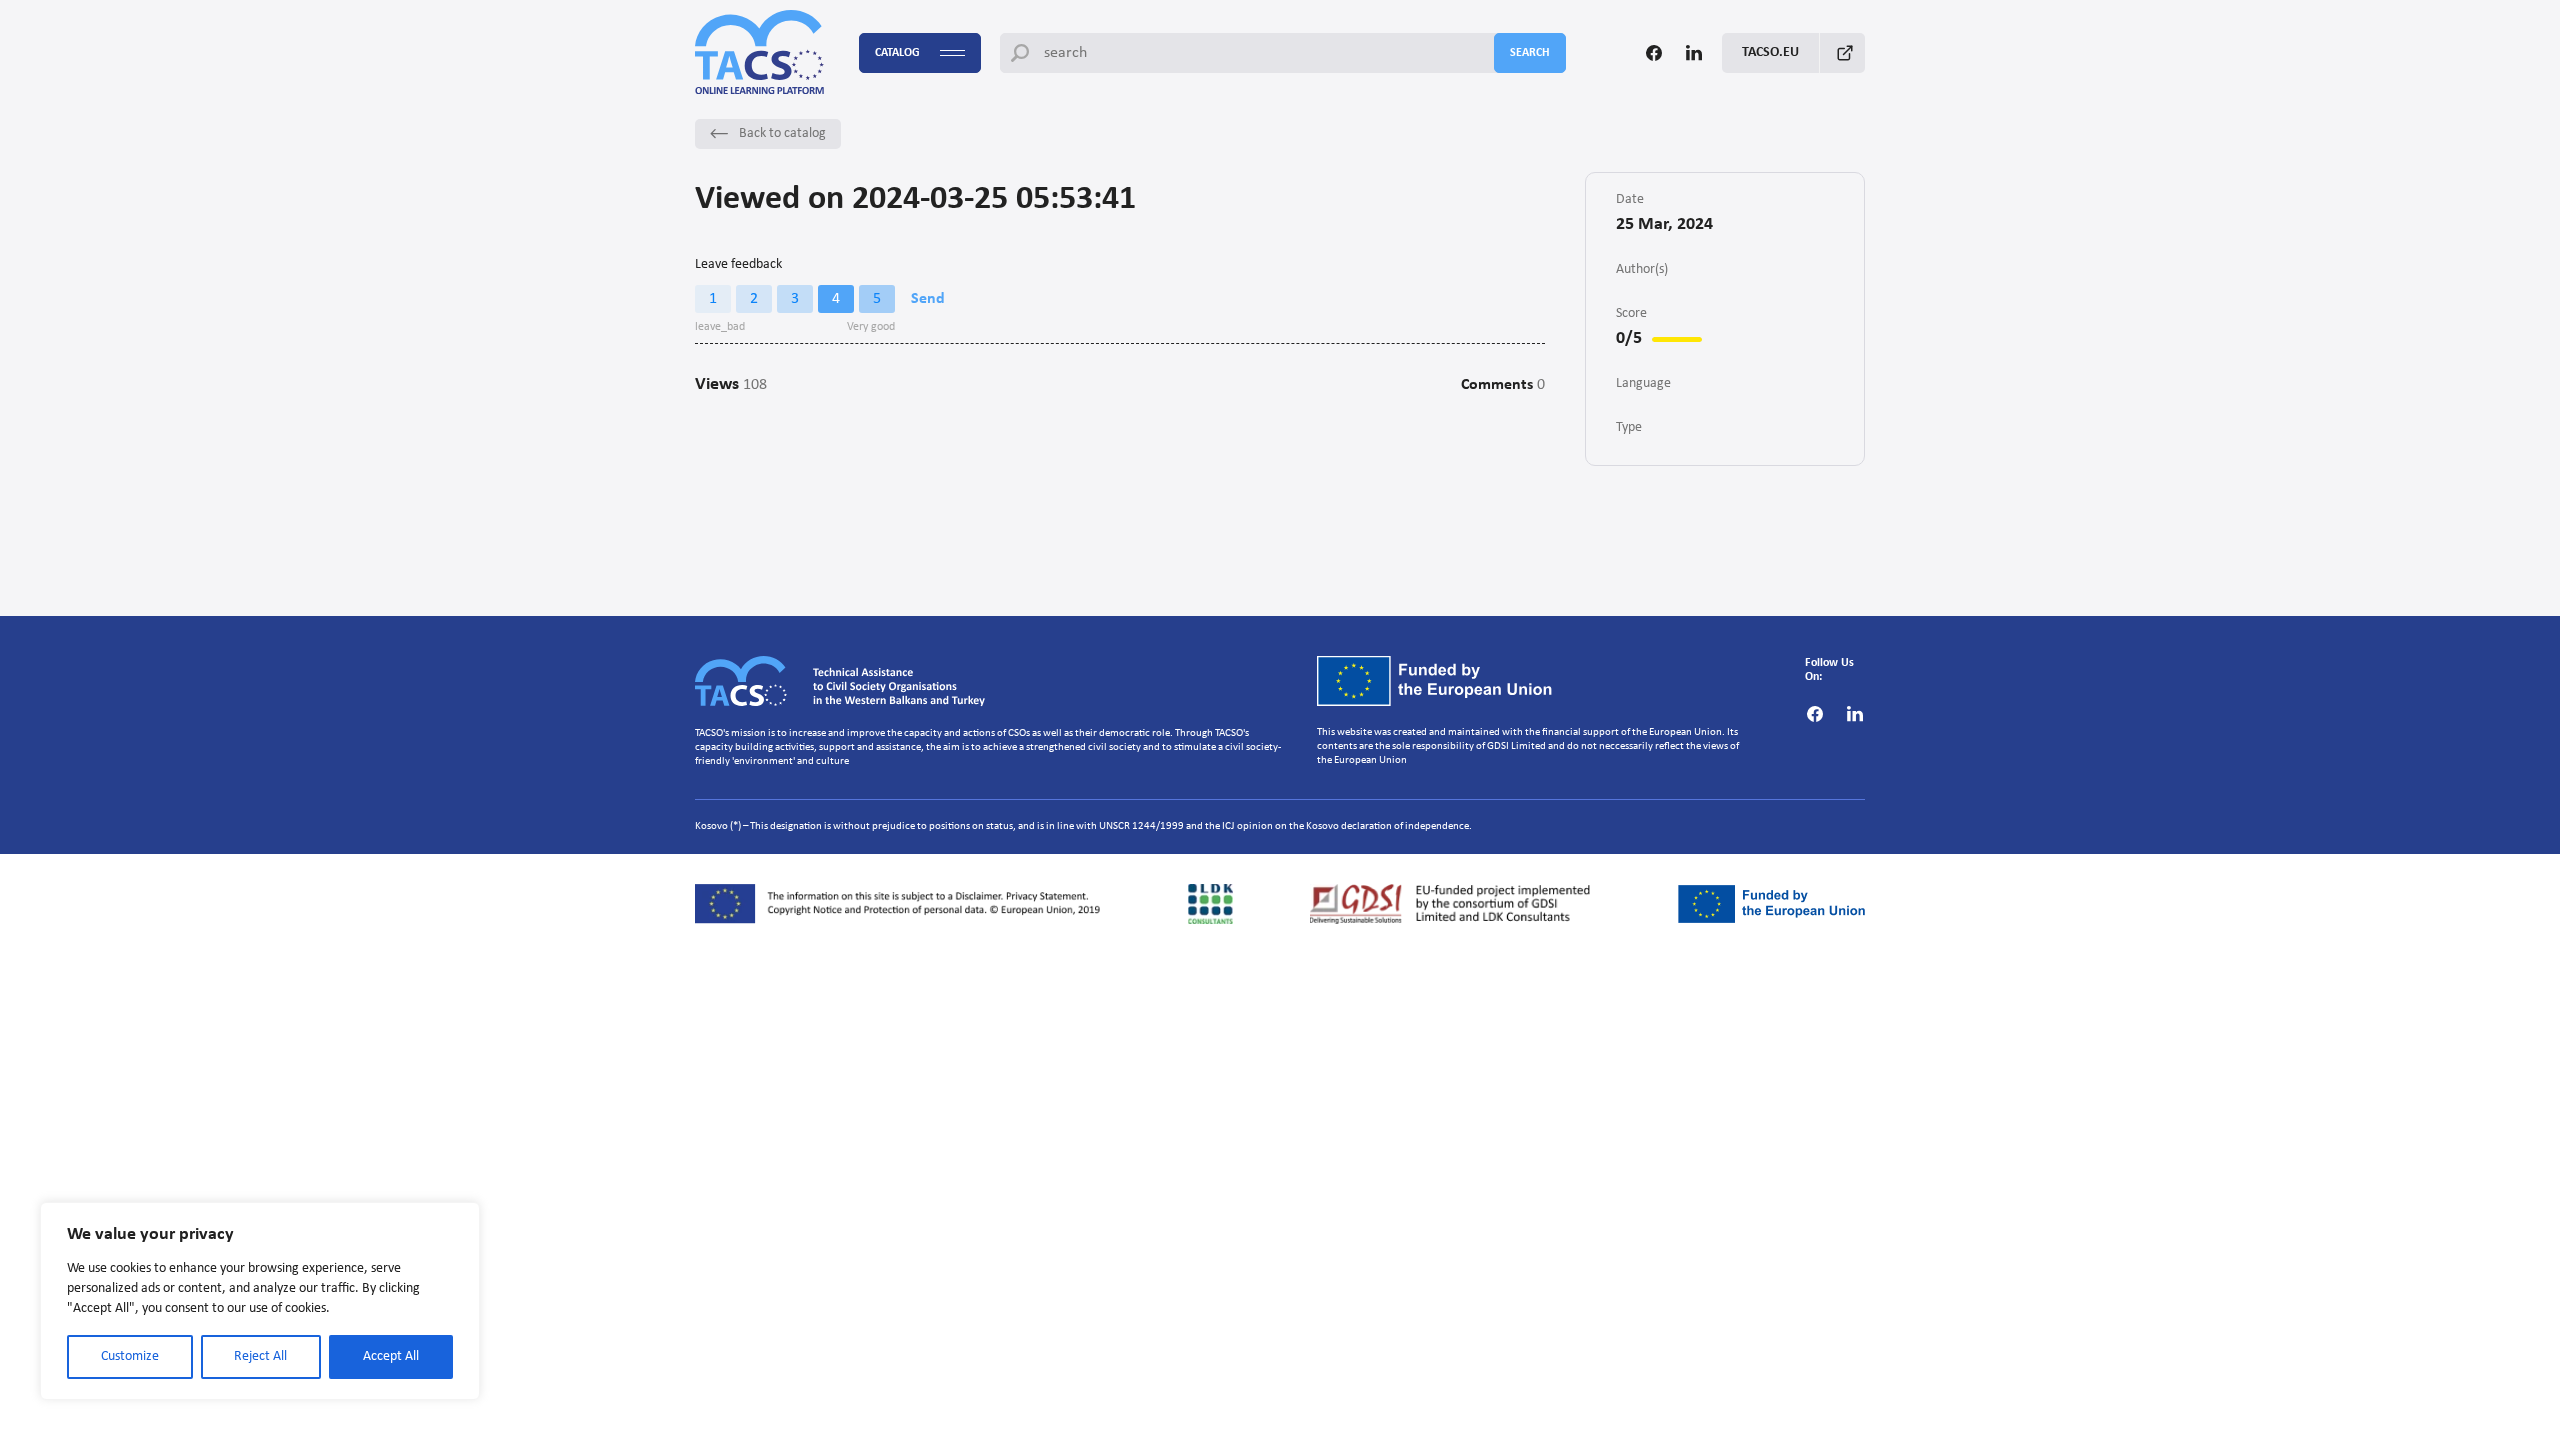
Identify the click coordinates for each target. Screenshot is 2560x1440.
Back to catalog (782, 133)
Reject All (260, 1356)
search (1530, 53)
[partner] (903, 904)
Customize (130, 1356)
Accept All (391, 1356)
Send (928, 299)
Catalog (897, 53)
